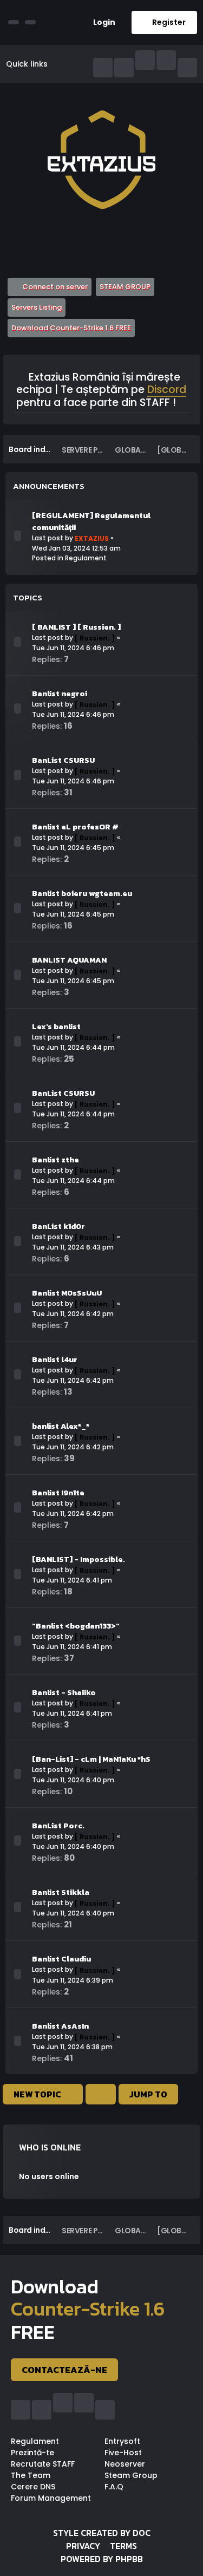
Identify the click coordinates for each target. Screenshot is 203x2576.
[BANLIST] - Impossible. (78, 1559)
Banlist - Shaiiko (64, 1692)
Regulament (86, 558)
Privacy (83, 2546)
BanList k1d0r (58, 1226)
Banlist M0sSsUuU (67, 1293)
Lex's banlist (56, 1027)
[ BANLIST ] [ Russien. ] (76, 627)
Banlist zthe (55, 1160)
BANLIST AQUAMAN (69, 960)
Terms (123, 2546)
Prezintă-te (32, 2453)
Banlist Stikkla (61, 1892)
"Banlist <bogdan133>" (76, 1626)
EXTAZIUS (92, 538)
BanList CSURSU (63, 760)
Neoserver (125, 2464)
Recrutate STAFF (43, 2464)
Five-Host (123, 2453)
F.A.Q (114, 2487)
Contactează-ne (64, 2370)
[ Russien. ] (95, 638)
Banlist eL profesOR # (75, 827)
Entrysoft (122, 2441)
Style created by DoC (102, 2533)
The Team (31, 2475)
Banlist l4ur (55, 1359)
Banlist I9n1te (58, 1493)
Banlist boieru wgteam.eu (82, 893)
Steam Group (131, 2475)
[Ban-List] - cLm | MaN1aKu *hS (91, 1759)
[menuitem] (100, 22)
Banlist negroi (60, 694)
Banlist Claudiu (61, 1959)
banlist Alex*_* (61, 1426)
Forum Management (51, 2498)
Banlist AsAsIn (60, 2026)
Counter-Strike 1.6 (88, 2309)
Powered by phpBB (102, 2559)
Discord (167, 390)
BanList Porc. (58, 1826)
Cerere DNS (33, 2487)
